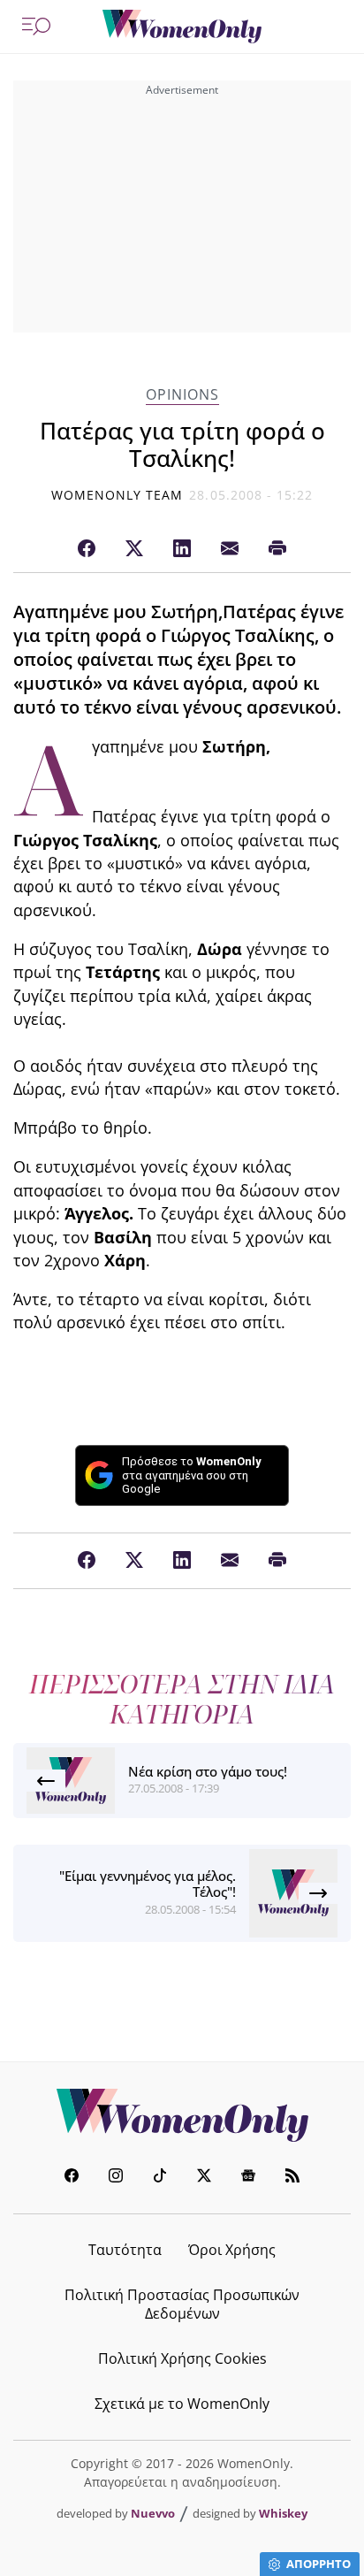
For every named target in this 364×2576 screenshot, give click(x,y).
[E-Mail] (230, 549)
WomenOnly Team (118, 495)
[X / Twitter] (134, 549)
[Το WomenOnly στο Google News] (248, 2178)
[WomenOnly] (182, 27)
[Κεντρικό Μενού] (36, 27)
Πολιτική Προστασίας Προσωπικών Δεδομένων (182, 2304)
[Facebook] (87, 549)
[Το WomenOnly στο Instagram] (116, 2178)
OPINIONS (182, 395)
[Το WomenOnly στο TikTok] (160, 2178)
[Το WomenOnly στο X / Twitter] (204, 2178)
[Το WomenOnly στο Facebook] (72, 2178)
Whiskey (283, 2513)
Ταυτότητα (125, 2250)
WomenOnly (182, 2115)
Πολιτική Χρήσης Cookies (182, 2358)
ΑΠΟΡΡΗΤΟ (318, 2564)
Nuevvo (153, 2513)
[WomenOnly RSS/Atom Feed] (292, 2178)
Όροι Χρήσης (232, 2250)
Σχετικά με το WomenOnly (182, 2404)
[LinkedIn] (182, 549)
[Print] (277, 549)
